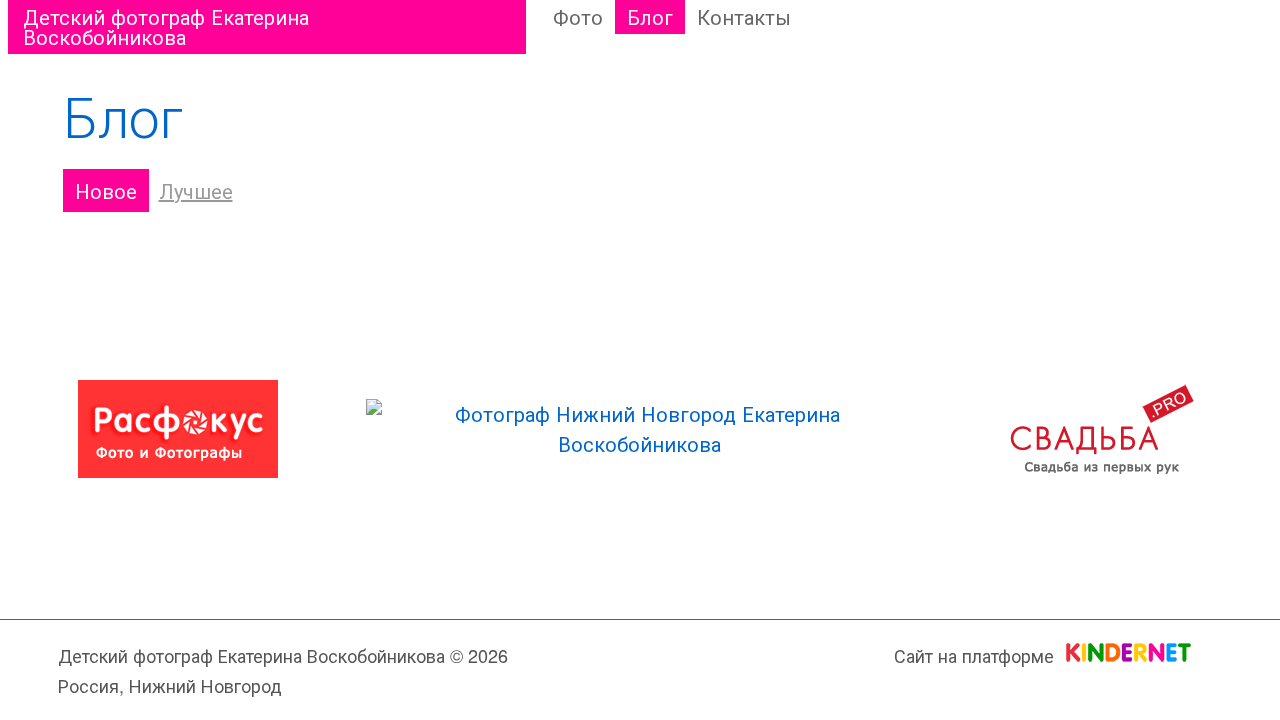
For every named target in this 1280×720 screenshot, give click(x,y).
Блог (650, 16)
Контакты (744, 16)
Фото (578, 16)
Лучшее (196, 190)
